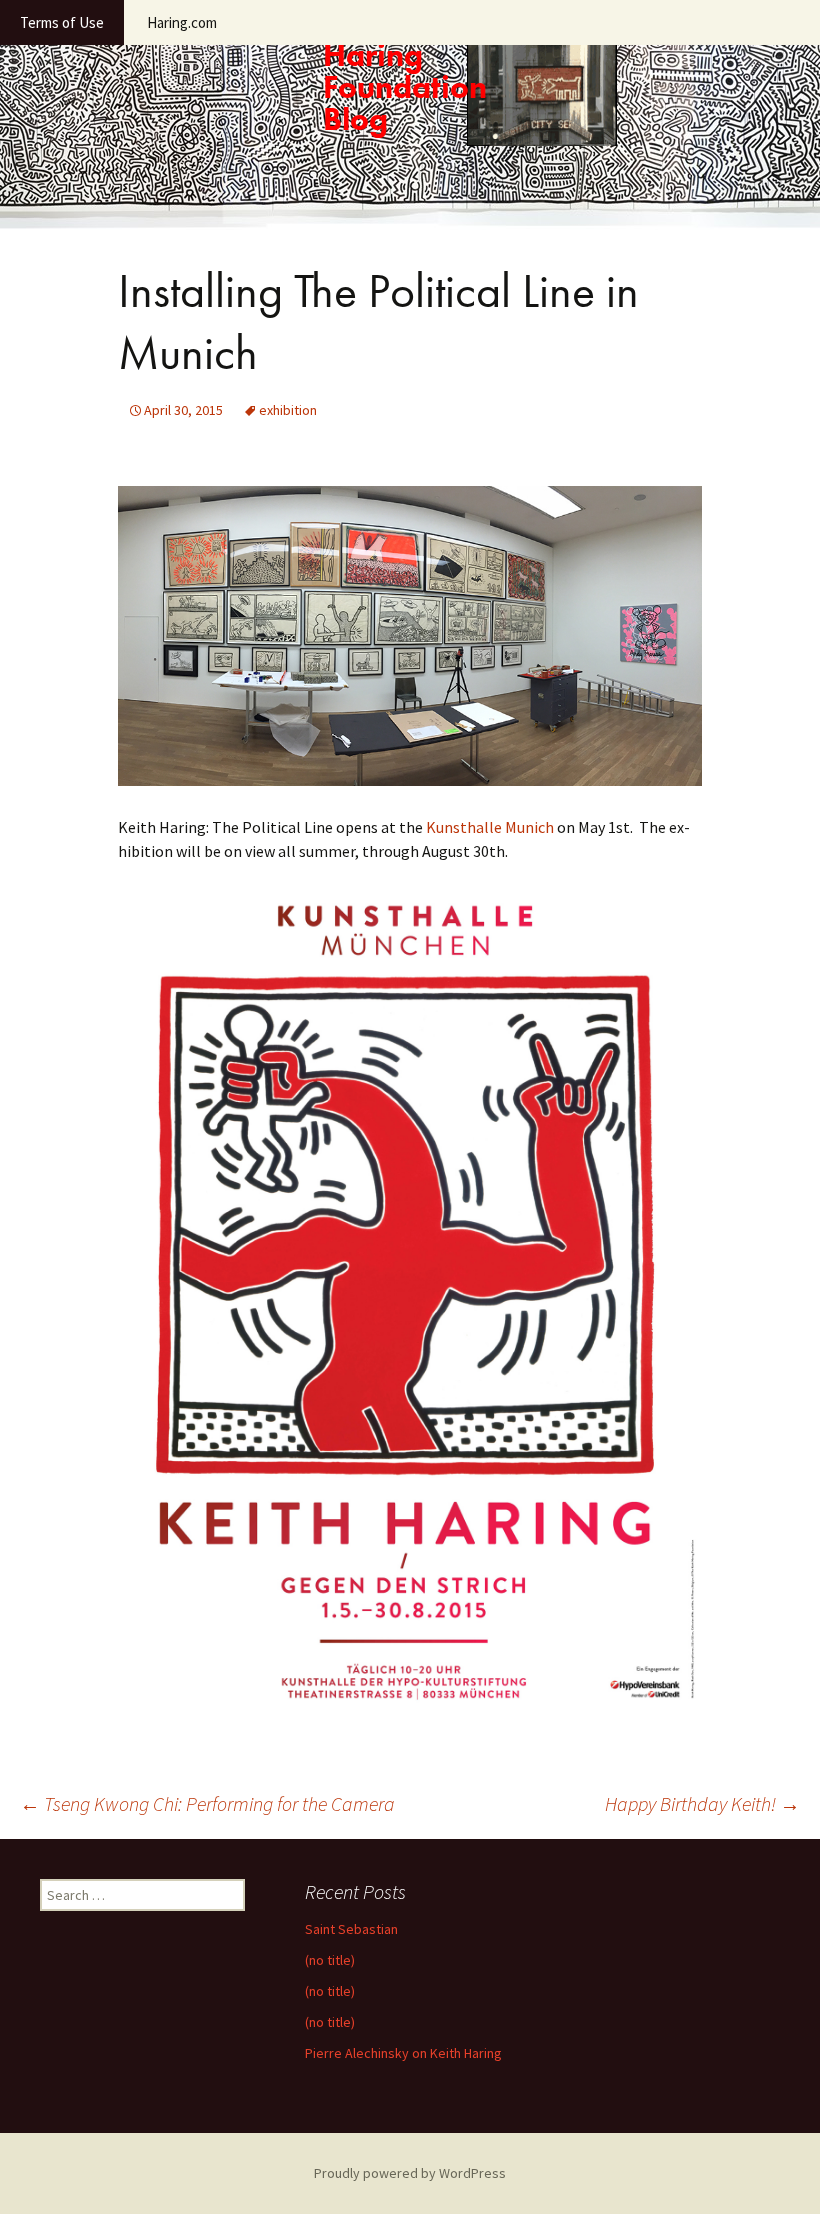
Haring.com (182, 22)
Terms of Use (62, 22)
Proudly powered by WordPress (410, 2173)
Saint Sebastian (351, 1929)
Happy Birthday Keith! (702, 1803)
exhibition (288, 410)
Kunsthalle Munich (490, 827)
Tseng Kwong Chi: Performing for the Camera (207, 1803)
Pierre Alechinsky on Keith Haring (403, 2053)
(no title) (330, 1960)
